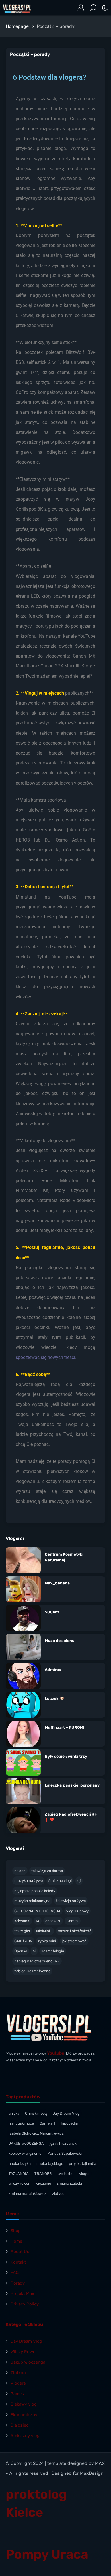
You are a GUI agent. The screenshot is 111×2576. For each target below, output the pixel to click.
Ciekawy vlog (24, 2404)
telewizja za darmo (47, 1871)
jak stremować (74, 1941)
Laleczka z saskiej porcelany (72, 1785)
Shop (16, 2231)
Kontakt (18, 2262)
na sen (20, 1871)
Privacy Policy (25, 2304)
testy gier (22, 1931)
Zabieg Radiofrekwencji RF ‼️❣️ (71, 1817)
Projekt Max (22, 2294)
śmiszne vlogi (60, 1881)
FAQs (16, 2273)
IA (38, 1921)
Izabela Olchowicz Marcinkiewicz (36, 2133)
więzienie (43, 2183)
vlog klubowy (77, 1911)
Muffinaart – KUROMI (64, 1727)
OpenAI (21, 1951)
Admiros (53, 1670)
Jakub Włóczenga (28, 2362)
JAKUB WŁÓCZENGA (26, 2143)
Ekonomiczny (24, 2415)
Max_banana (57, 1583)
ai (34, 1951)
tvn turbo (65, 2174)
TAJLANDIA (19, 2174)
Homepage (17, 26)
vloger (84, 2174)
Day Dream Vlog (66, 2113)
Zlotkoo (18, 2373)
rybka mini (47, 1941)
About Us (20, 2252)
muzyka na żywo (28, 1881)
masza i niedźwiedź (74, 1931)
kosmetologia (53, 1951)
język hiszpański (63, 2143)
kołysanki (22, 1921)
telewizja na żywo (71, 1901)
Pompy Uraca (47, 2554)
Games (73, 1921)
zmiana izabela (69, 2183)
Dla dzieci (20, 2425)
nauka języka (20, 2164)
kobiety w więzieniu (25, 2153)
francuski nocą (21, 2123)
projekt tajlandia (83, 2164)
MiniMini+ (44, 1931)
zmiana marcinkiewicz (27, 2194)
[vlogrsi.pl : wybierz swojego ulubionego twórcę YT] (17, 8)
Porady (18, 2283)
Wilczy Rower (24, 2352)
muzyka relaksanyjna (32, 1901)
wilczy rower (19, 2183)
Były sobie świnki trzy (66, 1756)
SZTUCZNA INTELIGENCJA (37, 1911)
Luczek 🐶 (55, 1699)
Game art (47, 2123)
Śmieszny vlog (25, 2436)
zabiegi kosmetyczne (32, 1971)
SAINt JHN (23, 1941)
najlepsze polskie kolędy (35, 1891)
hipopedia (69, 2123)
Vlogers (18, 2383)
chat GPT (53, 1921)
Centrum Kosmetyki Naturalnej (64, 1557)
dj (79, 1881)
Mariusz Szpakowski (64, 2153)
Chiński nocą (36, 2113)
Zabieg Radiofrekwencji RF (37, 1961)
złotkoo (58, 2194)
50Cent (52, 1612)
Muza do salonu (60, 1641)
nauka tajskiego (50, 2164)
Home (16, 2241)
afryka (14, 2113)
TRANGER (43, 2174)
